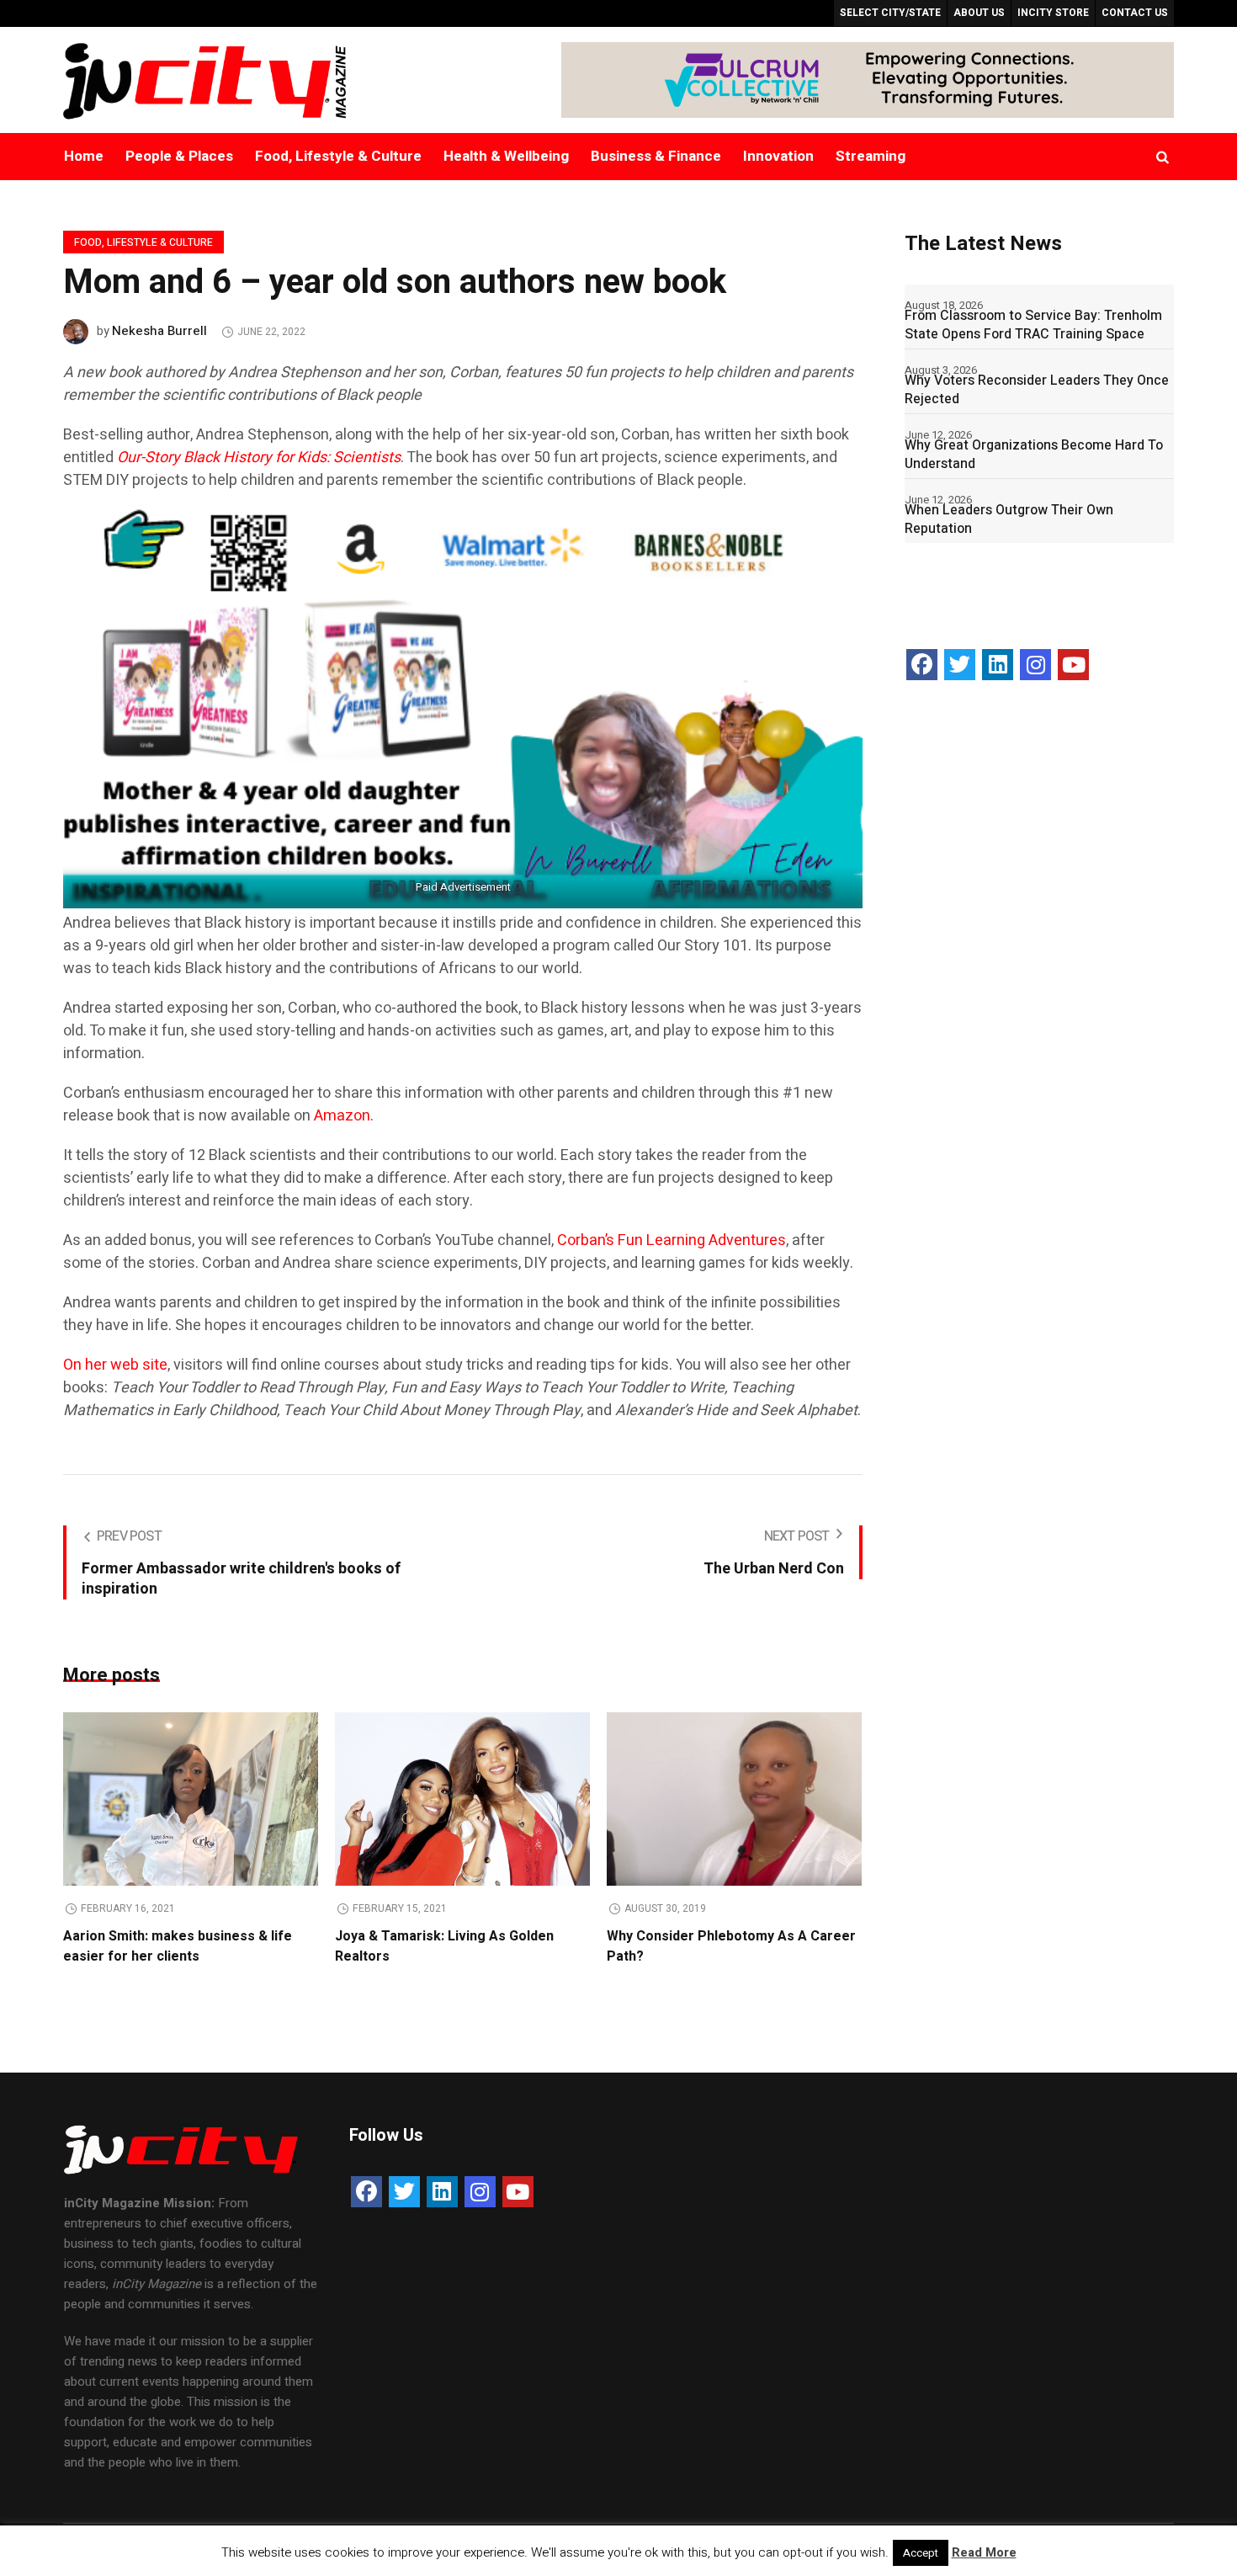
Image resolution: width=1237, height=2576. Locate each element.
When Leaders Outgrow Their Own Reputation (1009, 519)
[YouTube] (1073, 665)
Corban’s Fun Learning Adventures (672, 1240)
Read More (984, 2552)
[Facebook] (922, 665)
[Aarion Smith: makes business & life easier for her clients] (191, 1799)
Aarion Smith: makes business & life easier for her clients (178, 1946)
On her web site (115, 1365)
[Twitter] (960, 665)
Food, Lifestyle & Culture (143, 242)
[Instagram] (1035, 665)
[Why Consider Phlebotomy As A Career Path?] (734, 1799)
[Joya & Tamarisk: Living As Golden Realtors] (462, 1799)
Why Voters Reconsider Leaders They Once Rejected (1037, 390)
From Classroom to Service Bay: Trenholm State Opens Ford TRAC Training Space (1033, 325)
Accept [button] (921, 2553)
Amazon (342, 1116)
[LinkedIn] (998, 665)
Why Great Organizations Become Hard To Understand (1034, 455)
